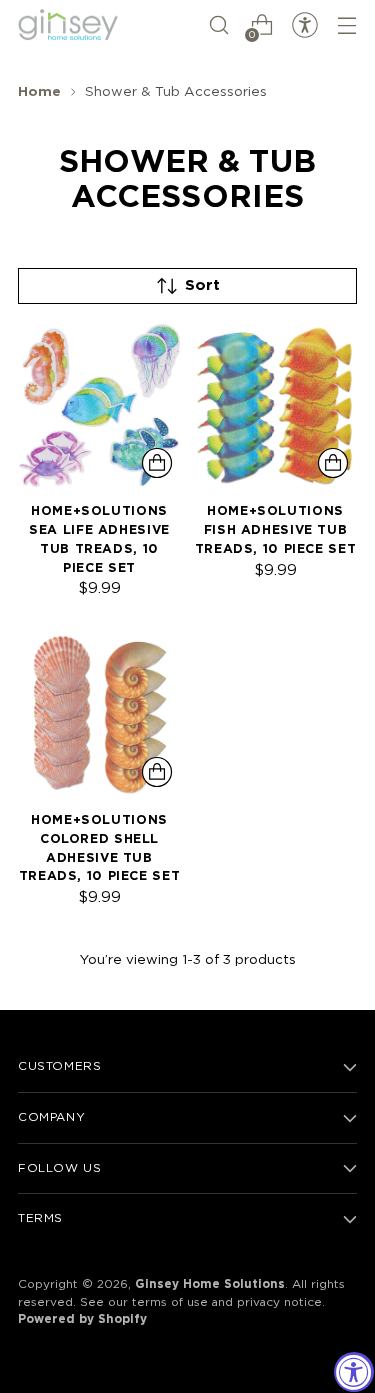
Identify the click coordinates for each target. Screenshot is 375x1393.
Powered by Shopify (82, 1319)
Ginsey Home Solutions (210, 1284)
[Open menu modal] (346, 25)
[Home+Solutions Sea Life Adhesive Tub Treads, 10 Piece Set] (99, 405)
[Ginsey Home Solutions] (68, 25)
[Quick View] (157, 463)
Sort (202, 285)
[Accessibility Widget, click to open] (354, 1372)
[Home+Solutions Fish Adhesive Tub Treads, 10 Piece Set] (275, 405)
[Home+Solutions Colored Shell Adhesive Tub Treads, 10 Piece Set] (99, 714)
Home (39, 92)
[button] (218, 25)
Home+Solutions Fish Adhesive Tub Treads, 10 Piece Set (276, 530)
